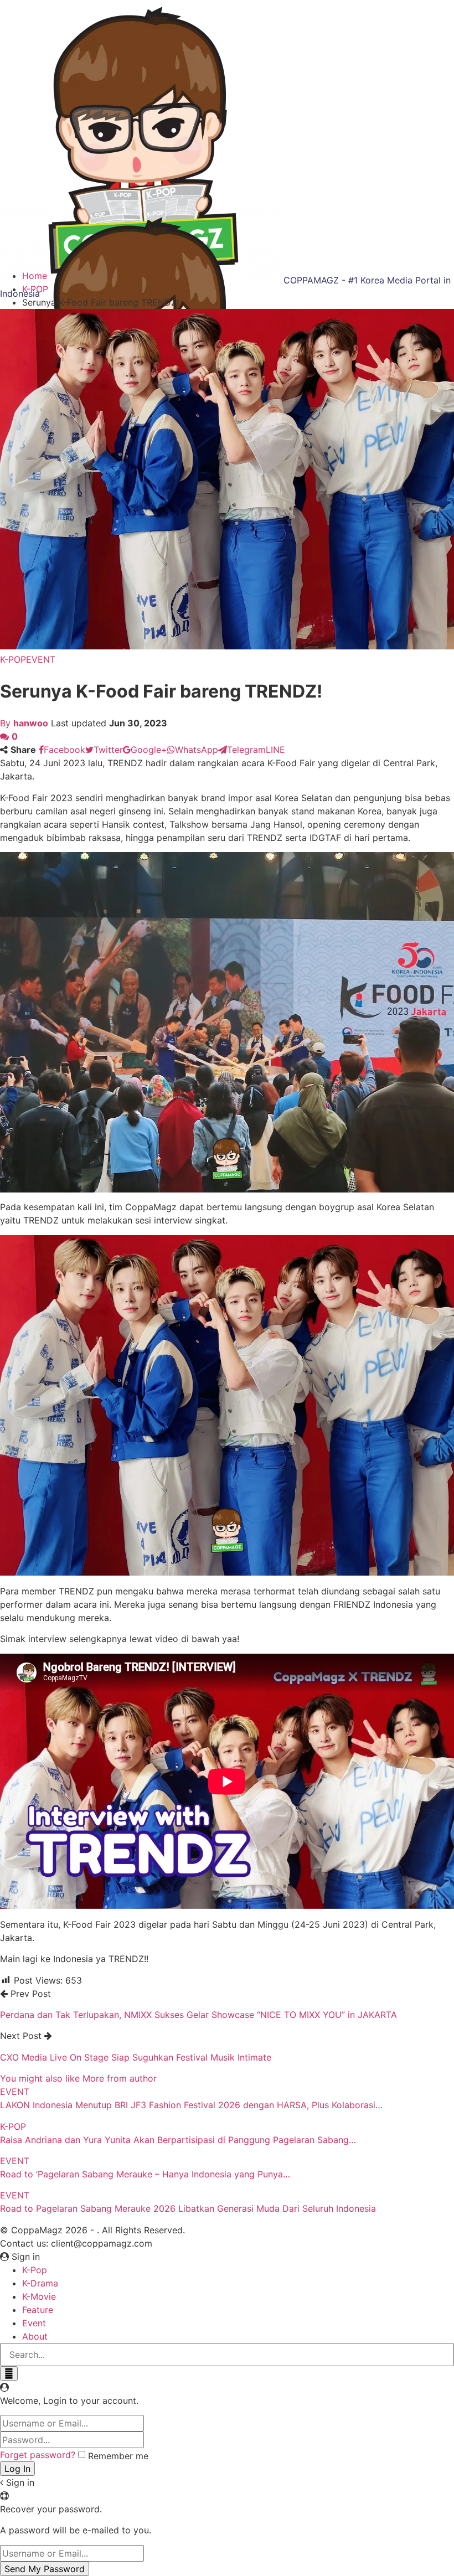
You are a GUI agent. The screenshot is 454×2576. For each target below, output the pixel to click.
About (35, 2336)
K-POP (13, 659)
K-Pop (35, 2270)
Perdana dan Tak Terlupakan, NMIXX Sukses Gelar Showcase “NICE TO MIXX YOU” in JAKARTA (198, 2015)
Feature (38, 2310)
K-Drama (40, 2283)
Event (34, 2323)
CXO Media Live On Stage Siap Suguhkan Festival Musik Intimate (136, 2057)
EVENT (41, 659)
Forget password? (38, 2455)
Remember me (118, 2456)
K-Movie (39, 2296)
